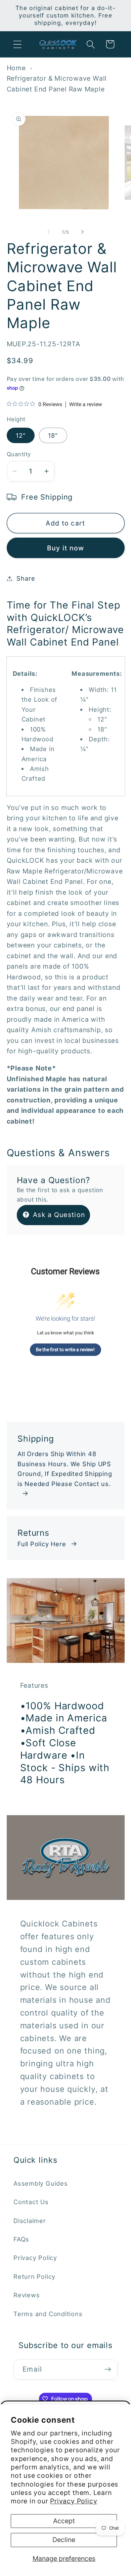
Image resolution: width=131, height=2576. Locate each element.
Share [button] (26, 578)
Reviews (27, 2295)
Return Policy (34, 2276)
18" (53, 435)
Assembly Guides (41, 2183)
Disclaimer (30, 2221)
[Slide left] (48, 232)
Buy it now (66, 548)
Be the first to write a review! (65, 1350)
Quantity (19, 454)
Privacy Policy (74, 2501)
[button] (17, 44)
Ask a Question (58, 1215)
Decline (64, 2540)
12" (21, 435)
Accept (64, 2521)
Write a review (86, 404)
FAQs (21, 2239)
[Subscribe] (108, 2369)
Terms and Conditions (48, 2314)
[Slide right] (83, 232)
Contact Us (31, 2202)
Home (16, 68)
